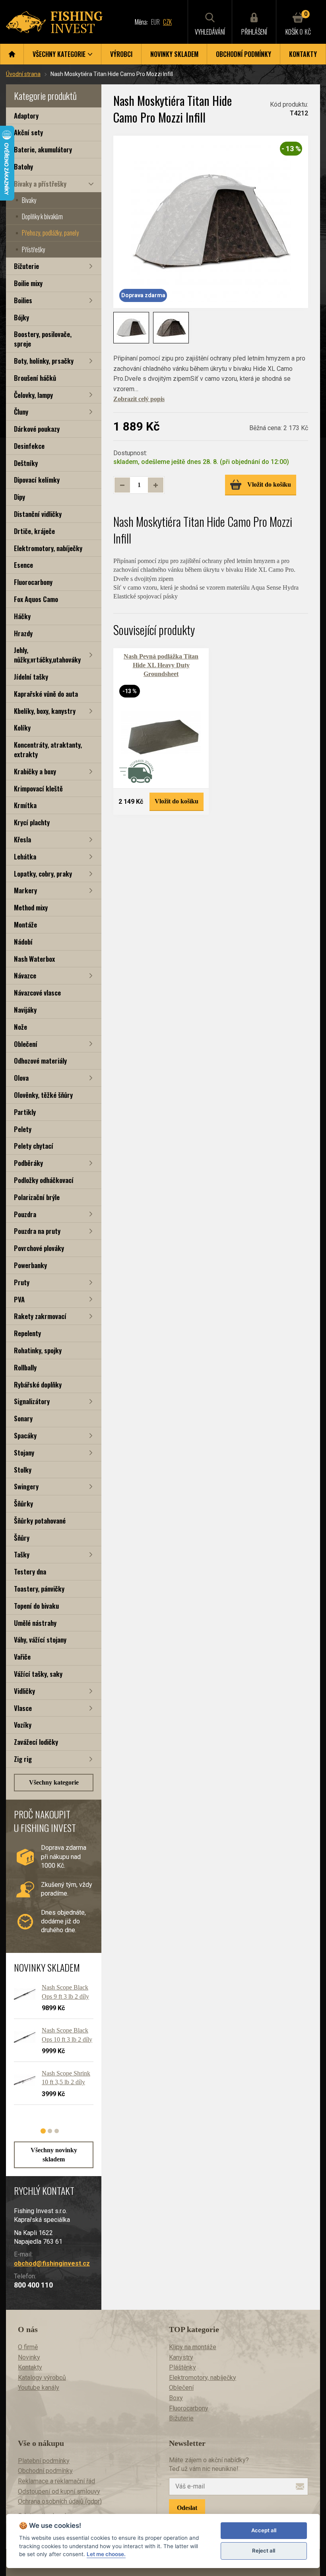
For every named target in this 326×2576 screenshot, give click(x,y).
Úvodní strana (23, 74)
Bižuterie (26, 266)
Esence (23, 565)
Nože (20, 1027)
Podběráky (28, 1163)
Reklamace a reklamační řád (56, 2481)
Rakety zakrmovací (40, 1316)
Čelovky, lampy (33, 395)
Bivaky (29, 200)
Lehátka (25, 856)
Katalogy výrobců (42, 2378)
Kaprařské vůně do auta (46, 694)
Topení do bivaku (36, 1606)
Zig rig (23, 1759)
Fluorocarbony (33, 582)
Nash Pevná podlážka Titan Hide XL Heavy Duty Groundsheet (161, 665)
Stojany (24, 1453)
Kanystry (181, 2357)
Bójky (21, 317)
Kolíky (22, 728)
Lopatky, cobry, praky (43, 874)
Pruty (22, 1282)
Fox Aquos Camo (36, 599)
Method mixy (31, 907)
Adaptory (26, 116)
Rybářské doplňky (38, 1384)
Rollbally (25, 1367)
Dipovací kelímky (37, 480)
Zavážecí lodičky (36, 1742)
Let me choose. (106, 2554)
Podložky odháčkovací (44, 1180)
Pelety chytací (34, 1146)
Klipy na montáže (193, 2347)
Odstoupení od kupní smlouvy (59, 2491)
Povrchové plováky (39, 1248)
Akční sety (28, 132)
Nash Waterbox (34, 959)
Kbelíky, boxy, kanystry (45, 711)
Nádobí (23, 942)
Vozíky (23, 1725)
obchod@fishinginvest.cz (52, 2263)
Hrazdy (23, 633)
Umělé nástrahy (35, 1623)
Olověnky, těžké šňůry (43, 1095)
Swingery (26, 1486)
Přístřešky (33, 249)
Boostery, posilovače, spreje (43, 339)
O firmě (28, 2347)
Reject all (264, 2551)
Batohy (23, 167)
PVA (19, 1299)
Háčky (22, 616)
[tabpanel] (50, 2047)
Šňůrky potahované (40, 1521)
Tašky (22, 1554)
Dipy (19, 497)
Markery (25, 890)
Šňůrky (23, 1503)
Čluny (21, 412)
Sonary (23, 1418)
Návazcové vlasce (37, 993)
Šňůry (22, 1538)
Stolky (23, 1470)
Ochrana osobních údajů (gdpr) (60, 2501)
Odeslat (187, 2508)
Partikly (25, 1112)
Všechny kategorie (54, 1782)
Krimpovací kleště (38, 788)
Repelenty (27, 1333)
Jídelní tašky (31, 677)
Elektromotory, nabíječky (48, 548)
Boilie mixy (28, 283)
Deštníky (26, 463)
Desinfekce (29, 446)
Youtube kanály (39, 2388)
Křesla (22, 839)
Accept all (264, 2530)
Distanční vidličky (38, 514)
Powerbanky (30, 1265)
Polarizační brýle (37, 1197)
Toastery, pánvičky (39, 1589)
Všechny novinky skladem (54, 2154)
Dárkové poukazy (37, 429)
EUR (155, 22)
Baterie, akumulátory (43, 149)
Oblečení (26, 1044)
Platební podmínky (44, 2461)
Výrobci (121, 54)
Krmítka (25, 805)
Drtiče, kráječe (34, 531)
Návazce (25, 975)
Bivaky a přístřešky (40, 184)
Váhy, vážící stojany (40, 1640)
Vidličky (24, 1691)
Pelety (23, 1129)
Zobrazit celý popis (139, 399)
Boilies (23, 300)
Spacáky (25, 1435)
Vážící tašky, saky (38, 1674)
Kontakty (303, 54)
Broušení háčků (35, 378)
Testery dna (30, 1572)
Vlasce (23, 1708)
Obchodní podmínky (244, 54)
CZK (167, 22)
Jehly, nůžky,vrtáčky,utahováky (47, 655)
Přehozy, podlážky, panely (50, 233)
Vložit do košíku (269, 484)
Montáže (25, 925)
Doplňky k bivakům (42, 216)
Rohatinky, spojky (38, 1350)
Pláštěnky (182, 2367)
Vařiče (22, 1657)
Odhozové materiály (40, 1061)
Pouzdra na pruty (37, 1231)
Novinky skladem (174, 54)
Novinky (29, 2357)
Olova (21, 1078)
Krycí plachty (32, 822)
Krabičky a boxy (35, 771)
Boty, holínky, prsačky (44, 361)
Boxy (176, 2398)
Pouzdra (25, 1214)
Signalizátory (32, 1401)
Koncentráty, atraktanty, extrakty (48, 749)
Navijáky (25, 1010)
